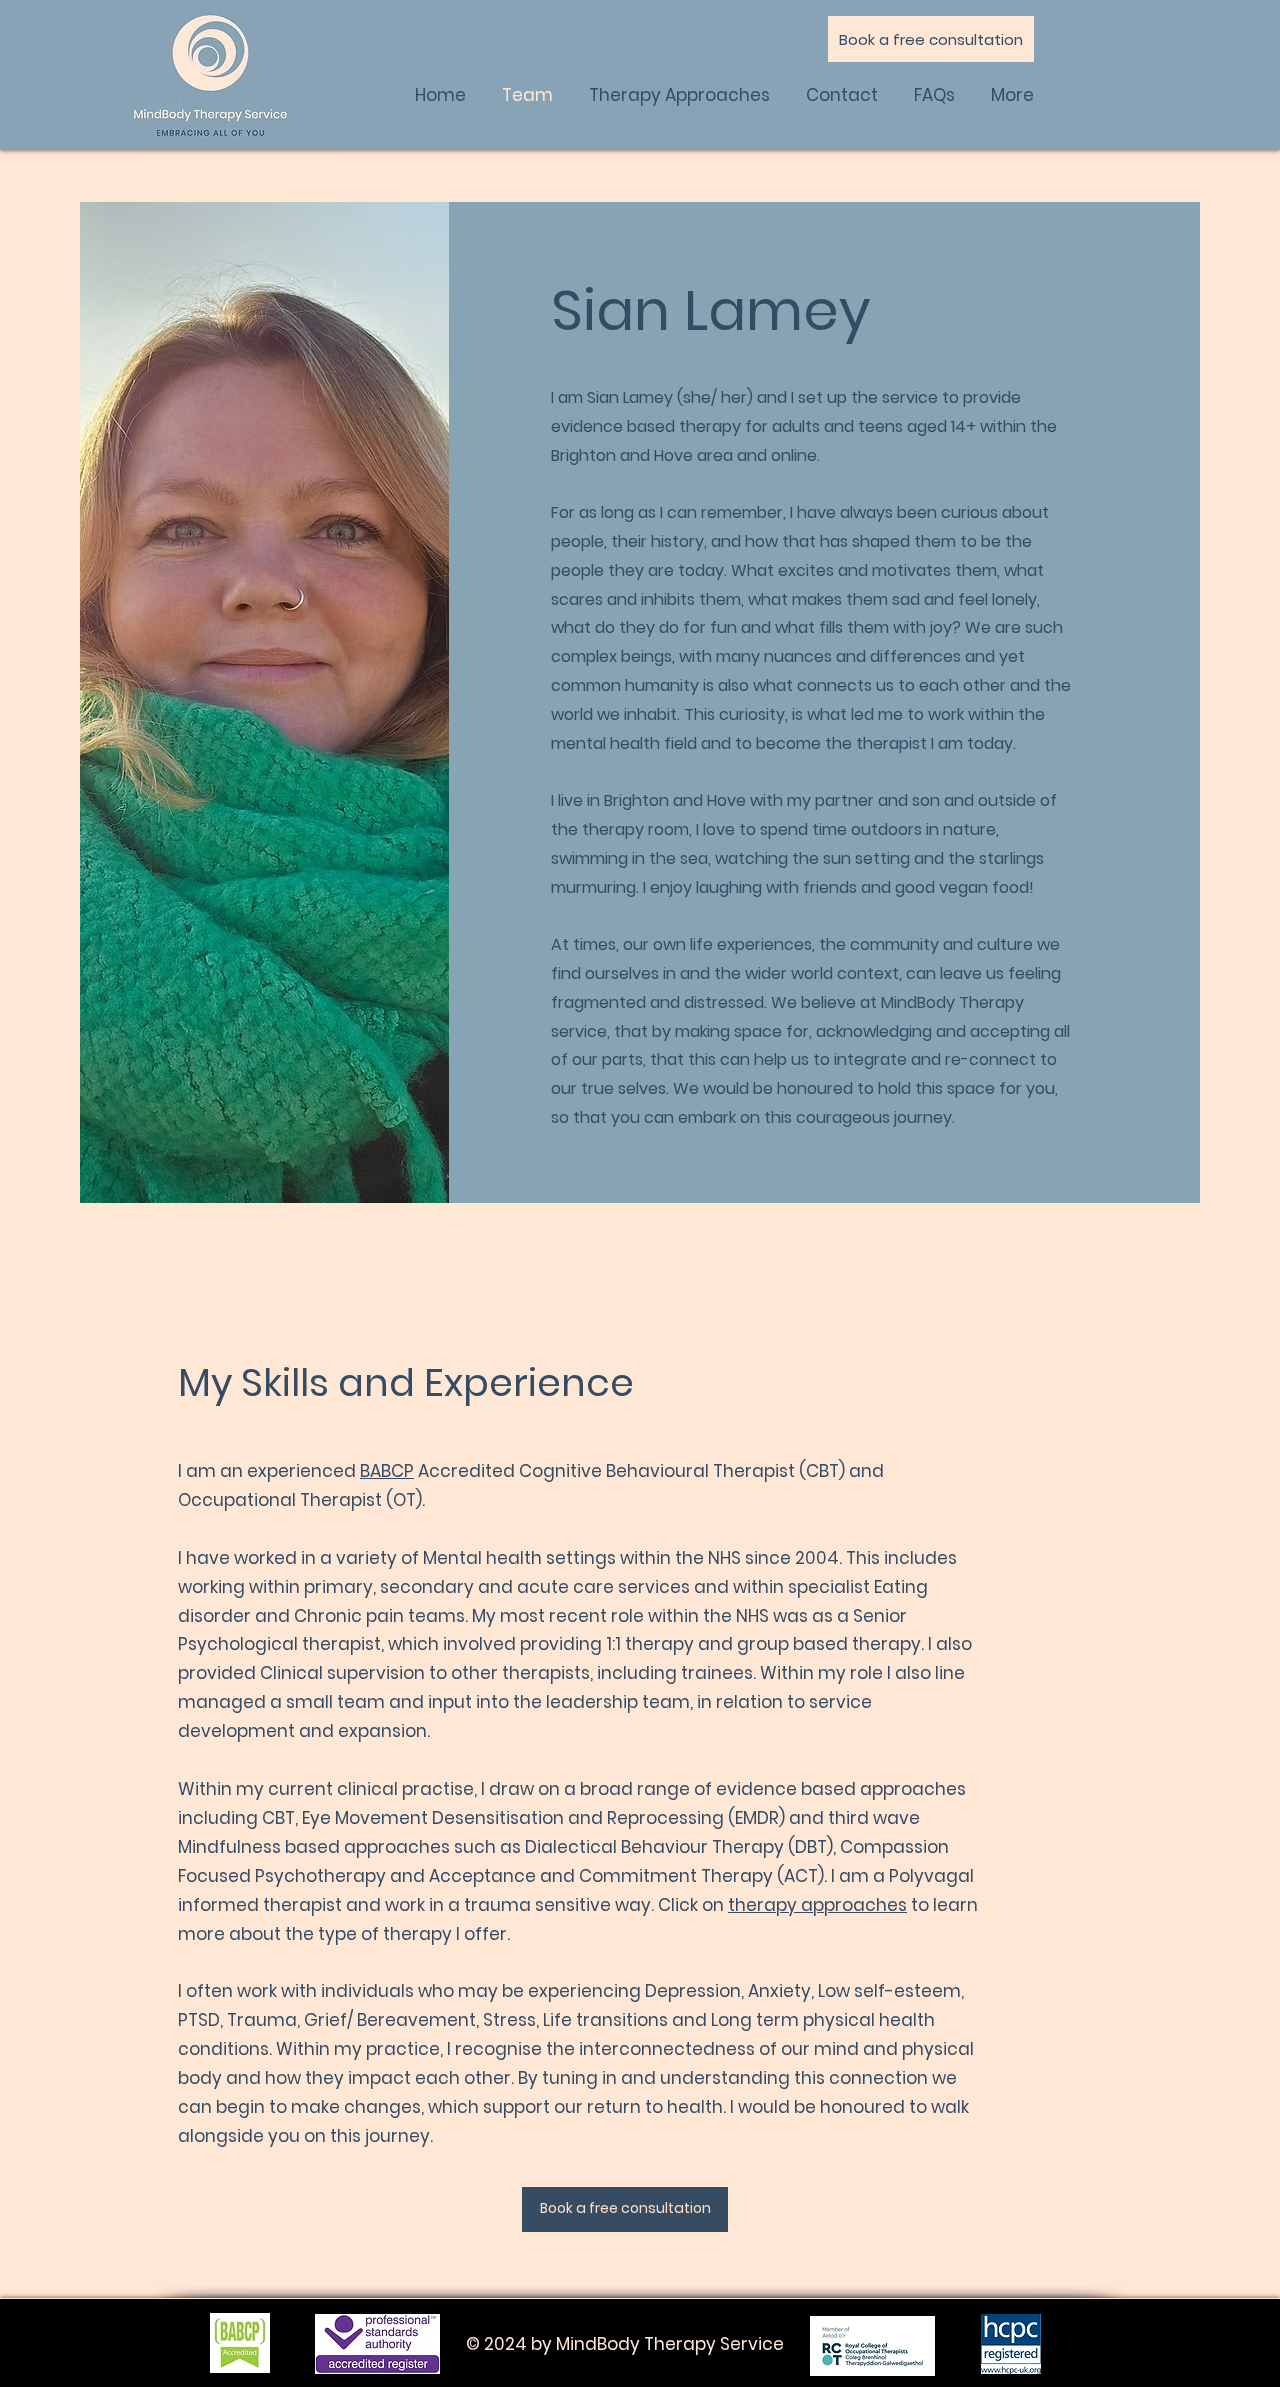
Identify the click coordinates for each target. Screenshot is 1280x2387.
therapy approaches (817, 1905)
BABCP (387, 1471)
